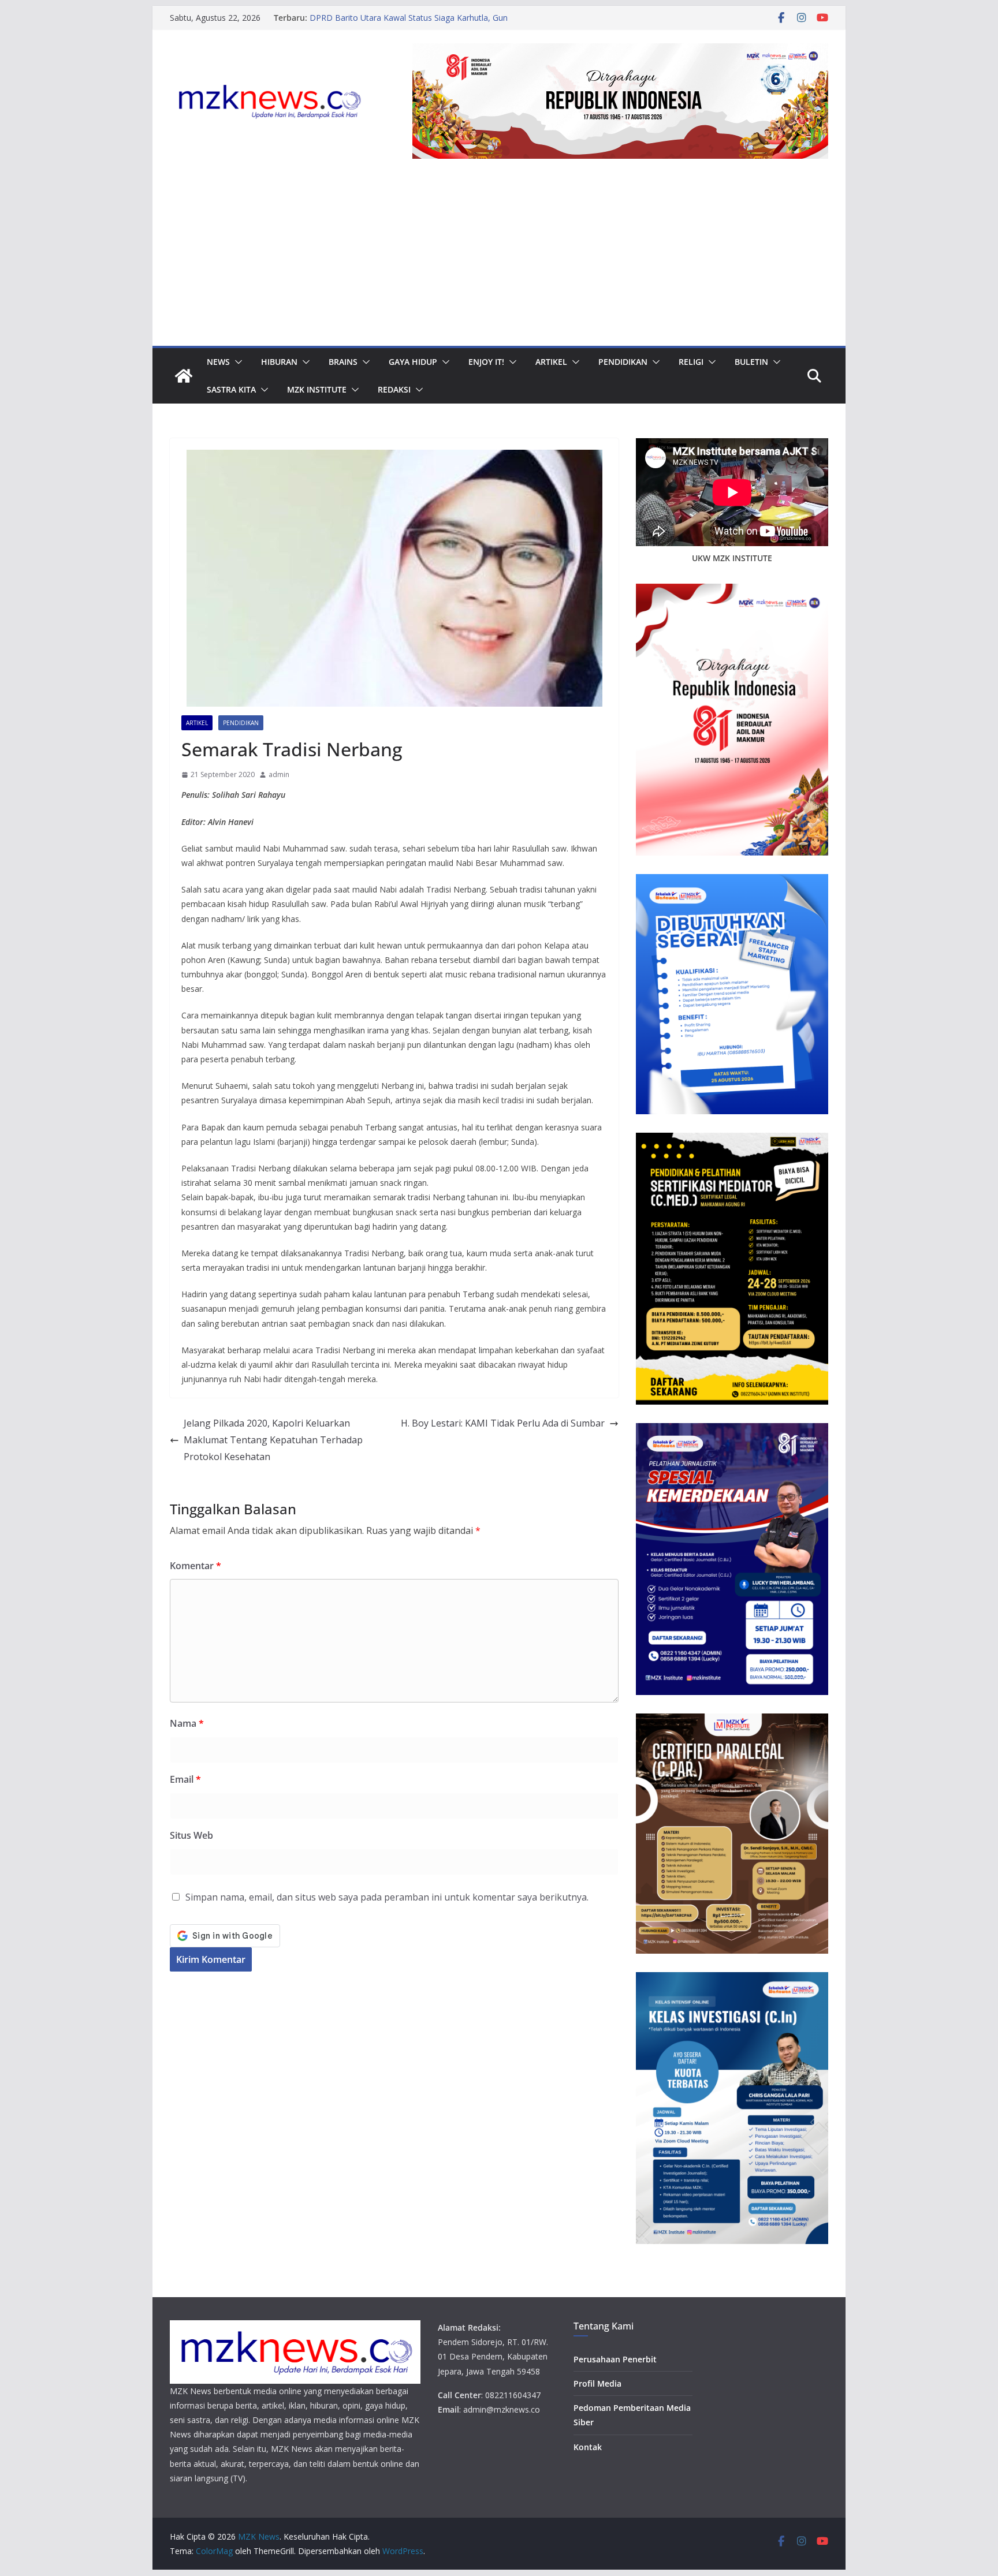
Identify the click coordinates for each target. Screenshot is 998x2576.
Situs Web (191, 1835)
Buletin (751, 362)
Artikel (551, 362)
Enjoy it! (486, 362)
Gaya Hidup (413, 362)
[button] (236, 362)
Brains (343, 362)
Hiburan (279, 362)
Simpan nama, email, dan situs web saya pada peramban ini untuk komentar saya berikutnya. (387, 1897)
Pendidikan (623, 362)
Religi (691, 362)
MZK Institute (317, 389)
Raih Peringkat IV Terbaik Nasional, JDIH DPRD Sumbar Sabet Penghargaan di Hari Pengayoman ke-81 (424, 23)
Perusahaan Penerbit (615, 2359)
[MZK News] (184, 376)
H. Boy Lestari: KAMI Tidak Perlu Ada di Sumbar (503, 1423)
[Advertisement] (499, 259)
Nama (187, 1723)
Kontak (588, 2447)
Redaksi (394, 389)
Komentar (195, 1566)
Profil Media (597, 2383)
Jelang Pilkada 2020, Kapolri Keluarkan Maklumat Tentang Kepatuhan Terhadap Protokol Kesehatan (273, 1440)
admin (279, 774)
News (218, 362)
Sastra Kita (231, 389)
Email (185, 1779)
